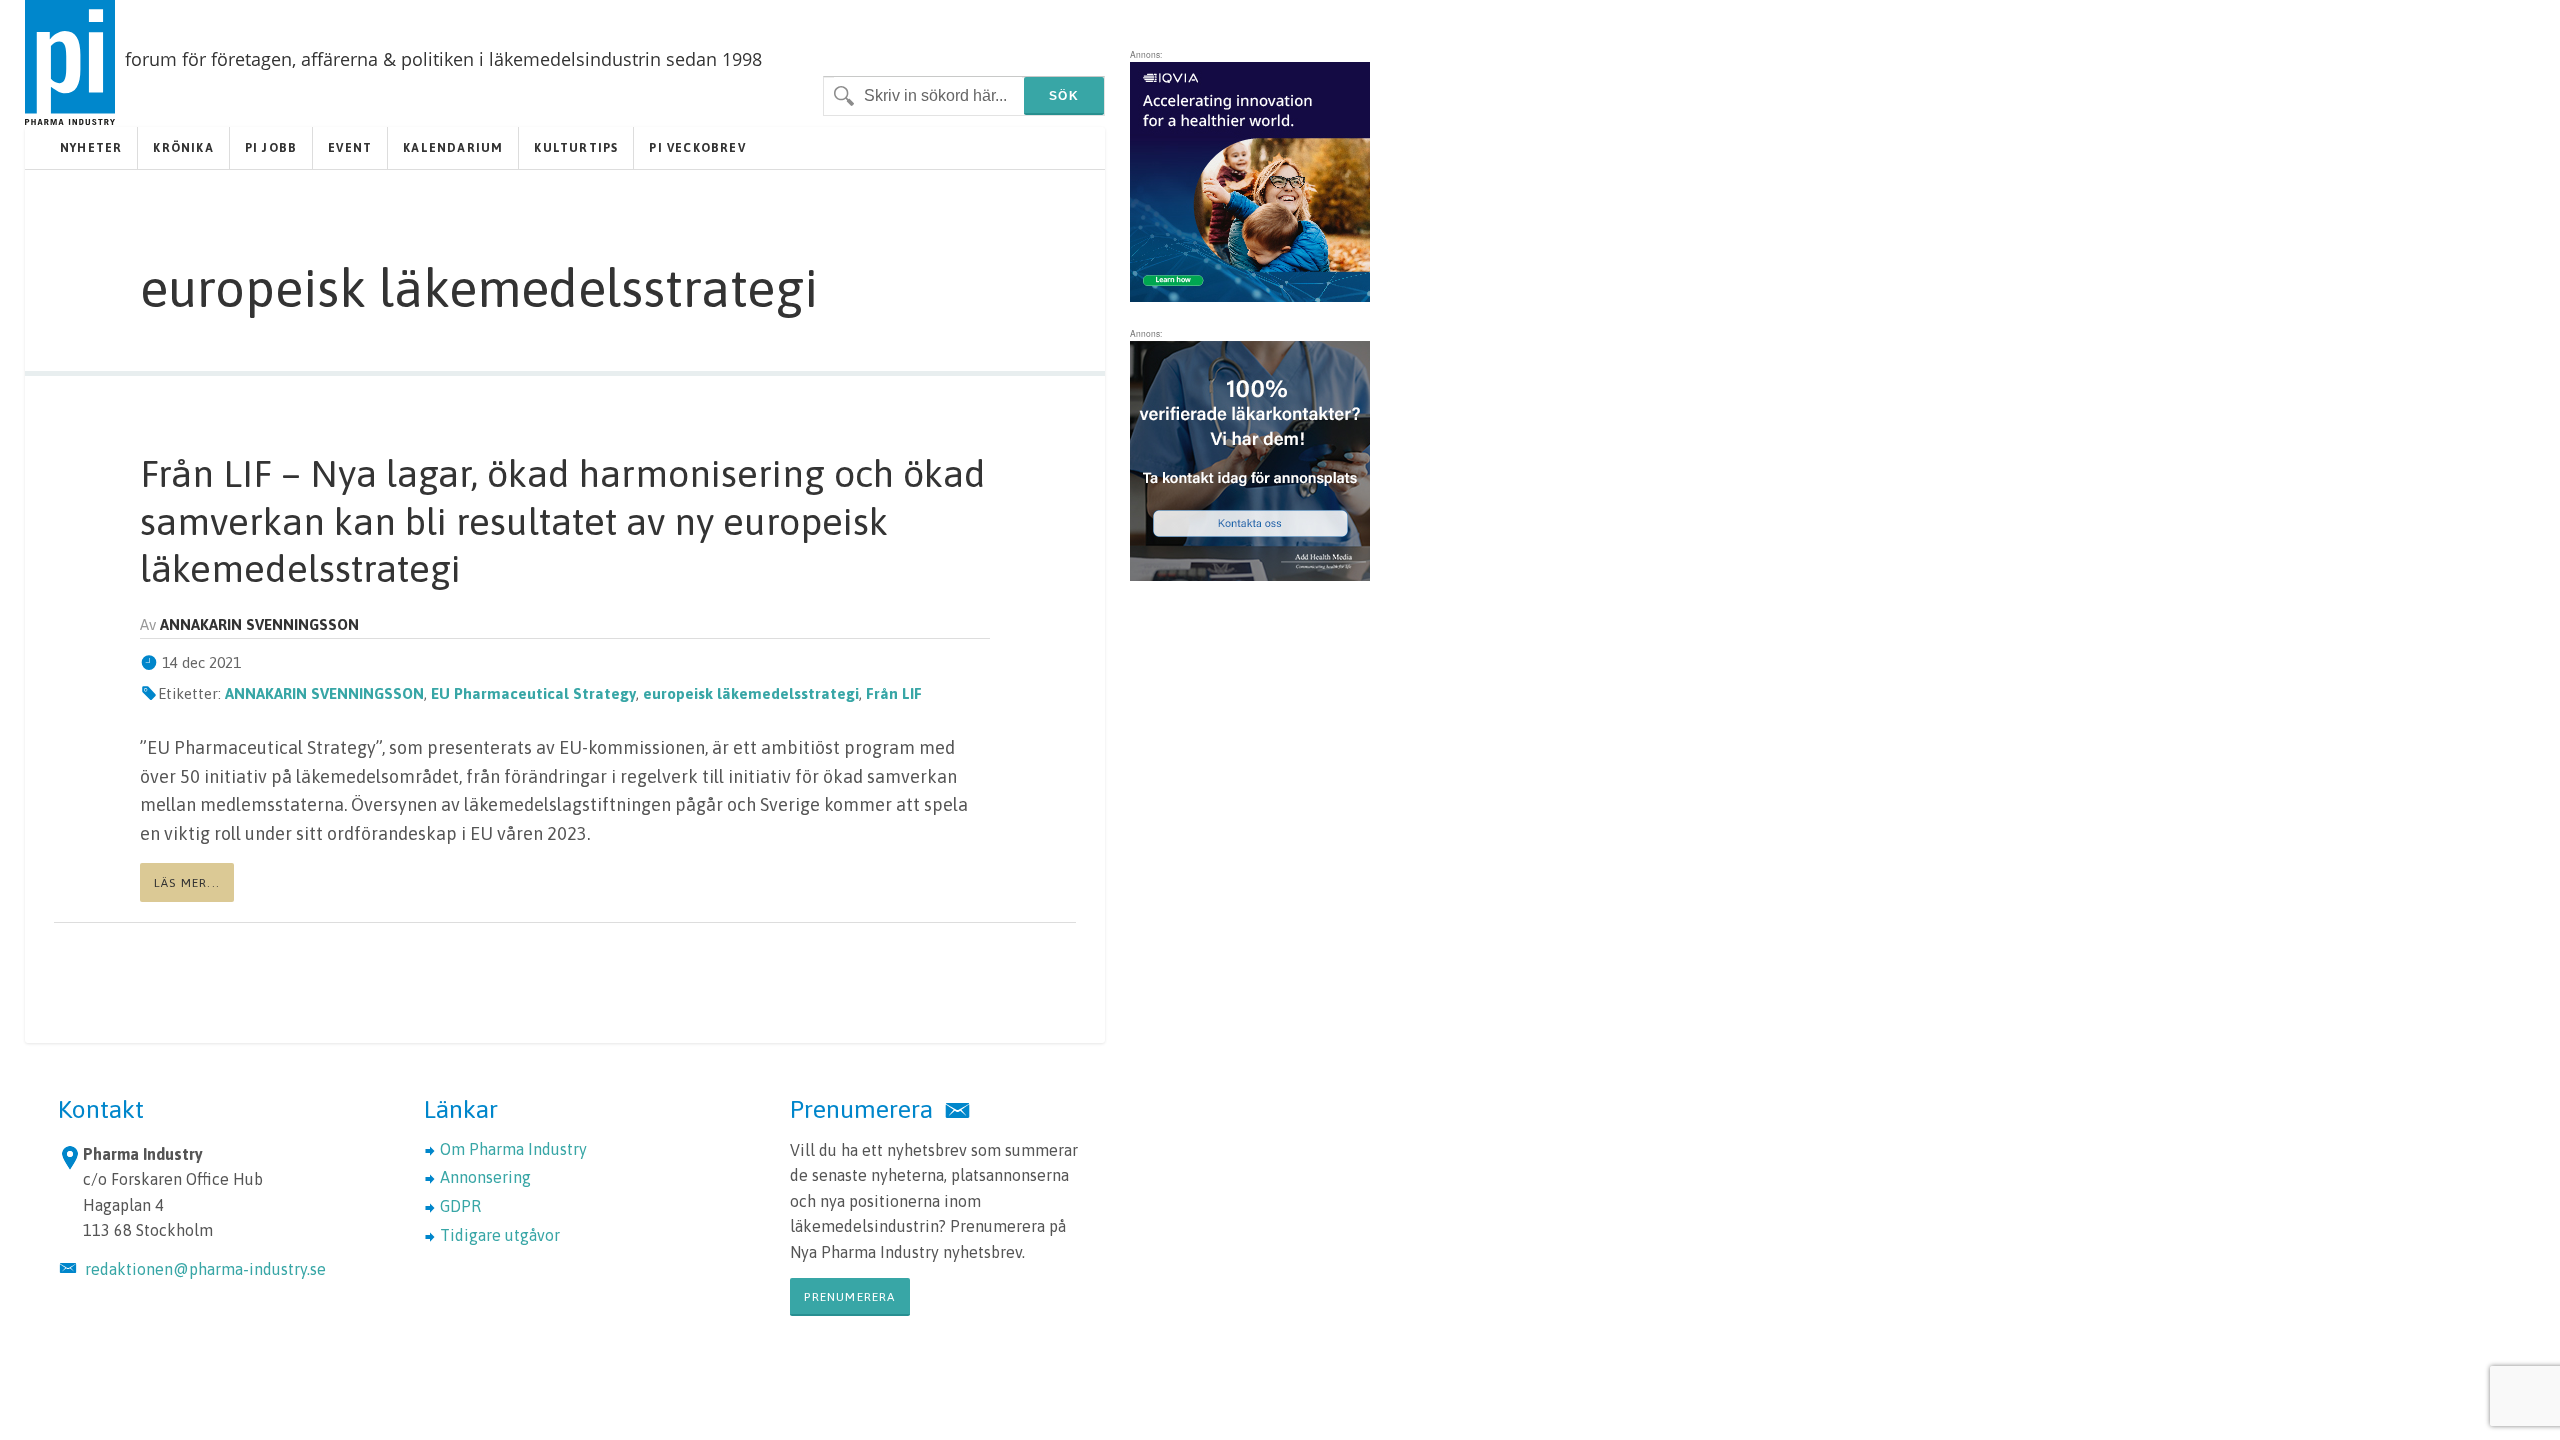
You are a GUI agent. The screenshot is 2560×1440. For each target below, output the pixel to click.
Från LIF (894, 693)
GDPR (460, 1206)
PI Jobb (271, 148)
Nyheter (91, 148)
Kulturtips (576, 148)
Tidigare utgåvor (500, 1235)
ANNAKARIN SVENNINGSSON (324, 693)
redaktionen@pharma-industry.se (205, 1269)
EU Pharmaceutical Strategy (533, 693)
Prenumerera (849, 1297)
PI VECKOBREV (697, 148)
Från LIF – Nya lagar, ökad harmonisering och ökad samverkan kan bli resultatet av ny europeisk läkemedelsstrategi (563, 521)
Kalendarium (453, 148)
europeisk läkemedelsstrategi (751, 693)
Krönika (183, 148)
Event (350, 148)
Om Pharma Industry (513, 1149)
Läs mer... (187, 883)
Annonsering (485, 1177)
